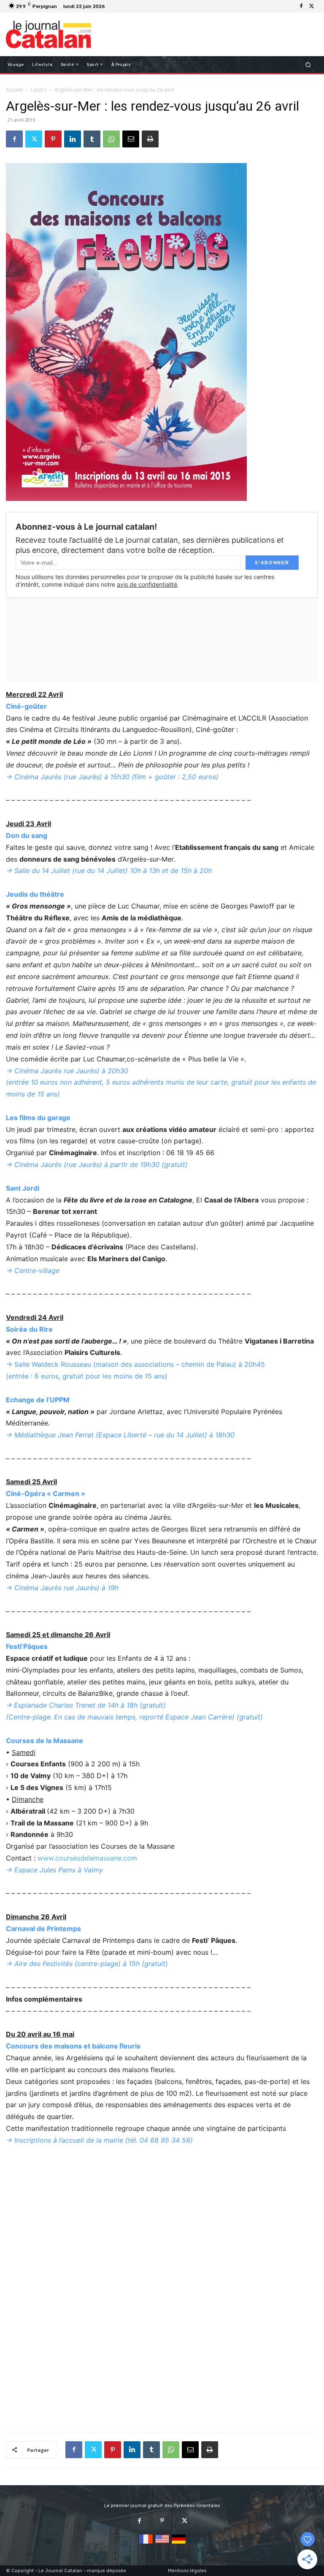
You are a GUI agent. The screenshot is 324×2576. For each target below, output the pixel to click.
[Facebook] (301, 6)
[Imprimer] (150, 139)
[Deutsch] (179, 2544)
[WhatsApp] (111, 139)
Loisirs (39, 90)
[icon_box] (112, 7)
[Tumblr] (92, 139)
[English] (162, 2544)
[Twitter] (311, 6)
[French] (146, 2544)
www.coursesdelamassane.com (87, 1858)
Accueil (14, 90)
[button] (308, 64)
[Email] (131, 139)
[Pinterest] (53, 139)
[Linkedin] (73, 139)
